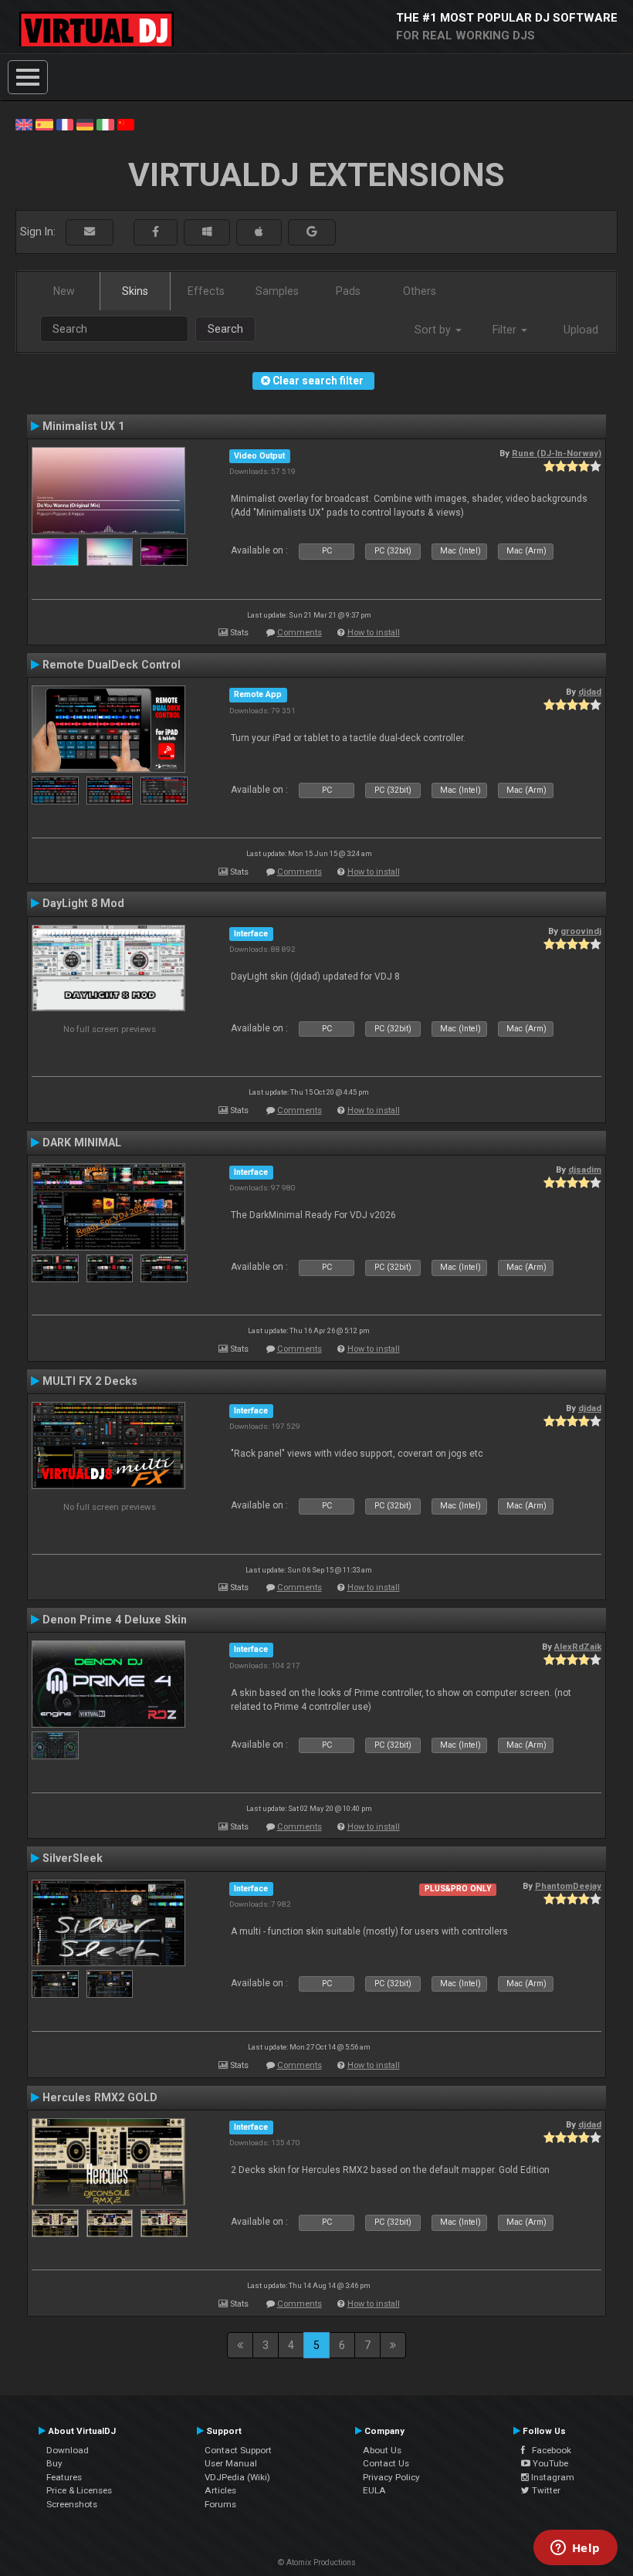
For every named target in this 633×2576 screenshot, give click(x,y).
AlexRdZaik (578, 1647)
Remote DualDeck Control (112, 665)
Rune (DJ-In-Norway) (557, 453)
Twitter (545, 2490)
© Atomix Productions (317, 2562)
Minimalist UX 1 (83, 426)
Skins (135, 291)
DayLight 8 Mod (83, 903)
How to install (374, 633)
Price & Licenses (79, 2490)
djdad (590, 692)
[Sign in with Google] (312, 232)
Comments (300, 633)
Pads (348, 291)
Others (420, 291)
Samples (277, 291)
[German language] (85, 124)
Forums (220, 2504)
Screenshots (72, 2504)
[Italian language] (105, 124)
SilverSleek (73, 1858)
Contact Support (238, 2450)
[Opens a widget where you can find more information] (575, 2549)
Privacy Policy (391, 2477)
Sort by (434, 330)
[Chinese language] (126, 124)
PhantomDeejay (568, 1886)
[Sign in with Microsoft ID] (207, 232)
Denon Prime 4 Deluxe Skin (115, 1620)
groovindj (581, 931)
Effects (206, 291)
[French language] (65, 124)
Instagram (552, 2477)
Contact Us (386, 2463)
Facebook (548, 2450)
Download (68, 2450)
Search (225, 329)
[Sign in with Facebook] (156, 232)
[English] (24, 124)
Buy (54, 2463)
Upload (581, 330)
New (64, 291)
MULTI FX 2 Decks (90, 1381)
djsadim (585, 1170)
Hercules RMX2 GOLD (100, 2097)
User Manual (231, 2463)
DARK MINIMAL (82, 1142)
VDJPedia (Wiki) (237, 2477)
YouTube (549, 2463)
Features (64, 2477)
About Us (382, 2450)
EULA (374, 2490)
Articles (220, 2490)
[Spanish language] (44, 124)
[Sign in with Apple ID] (259, 232)
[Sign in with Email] (90, 232)
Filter (506, 330)
